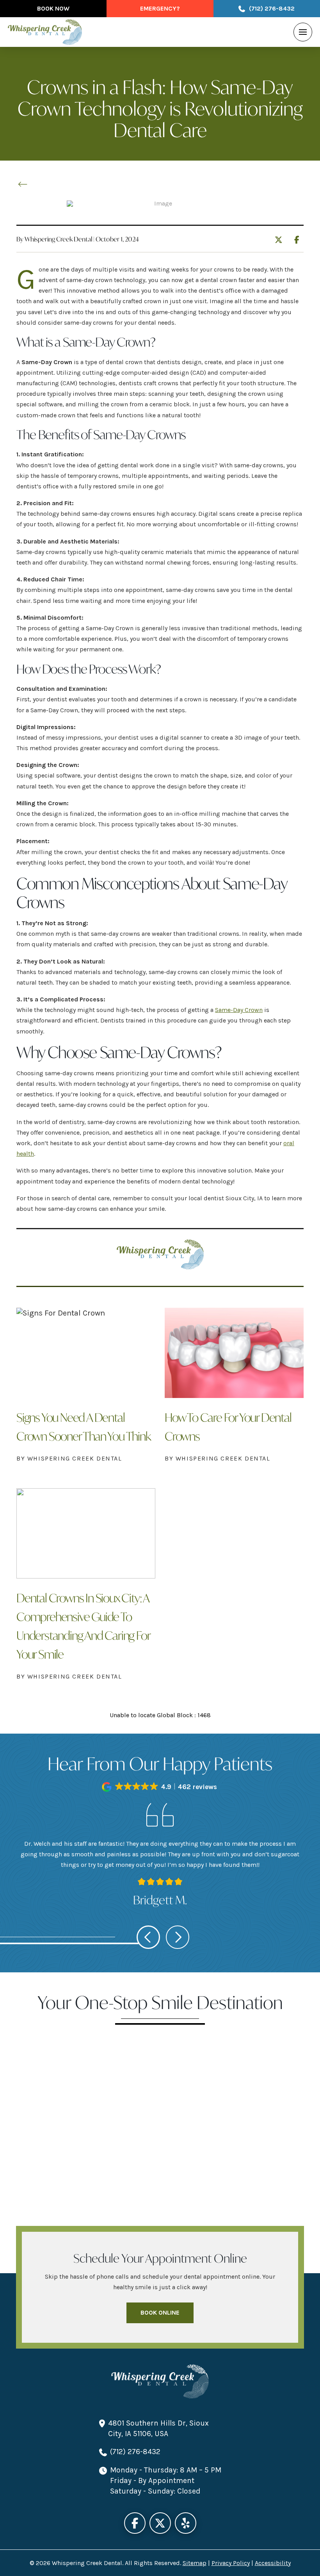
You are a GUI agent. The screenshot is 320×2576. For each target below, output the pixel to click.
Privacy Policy (231, 2563)
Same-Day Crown (239, 1010)
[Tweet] (281, 240)
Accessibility (273, 2563)
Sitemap (195, 2563)
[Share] (299, 238)
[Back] (25, 184)
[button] (303, 32)
